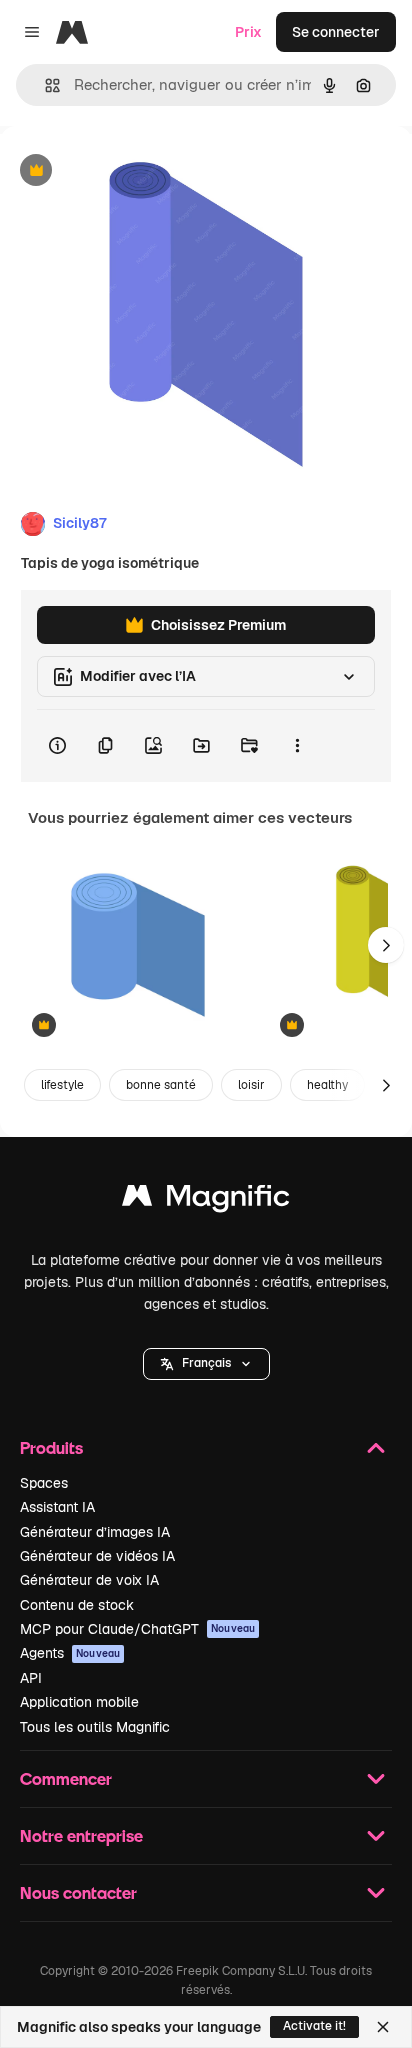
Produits (51, 1447)
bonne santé (161, 1085)
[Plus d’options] (297, 746)
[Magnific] (206, 1200)
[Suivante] (386, 945)
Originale (132, 171)
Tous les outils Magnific (95, 1727)
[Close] (383, 2027)
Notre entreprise (81, 1835)
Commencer (66, 1778)
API (31, 1678)
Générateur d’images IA (95, 1532)
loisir (251, 1085)
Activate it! (314, 2026)
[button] (206, 1364)
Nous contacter (78, 1892)
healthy (327, 1085)
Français (206, 1363)
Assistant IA (57, 1507)
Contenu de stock (77, 1605)
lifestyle (62, 1085)
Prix (248, 32)
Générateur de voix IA (89, 1580)
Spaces (44, 1483)
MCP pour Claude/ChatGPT (137, 1629)
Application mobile (79, 1702)
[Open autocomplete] (44, 85)
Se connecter (336, 32)
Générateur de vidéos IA (97, 1556)
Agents (70, 1653)
